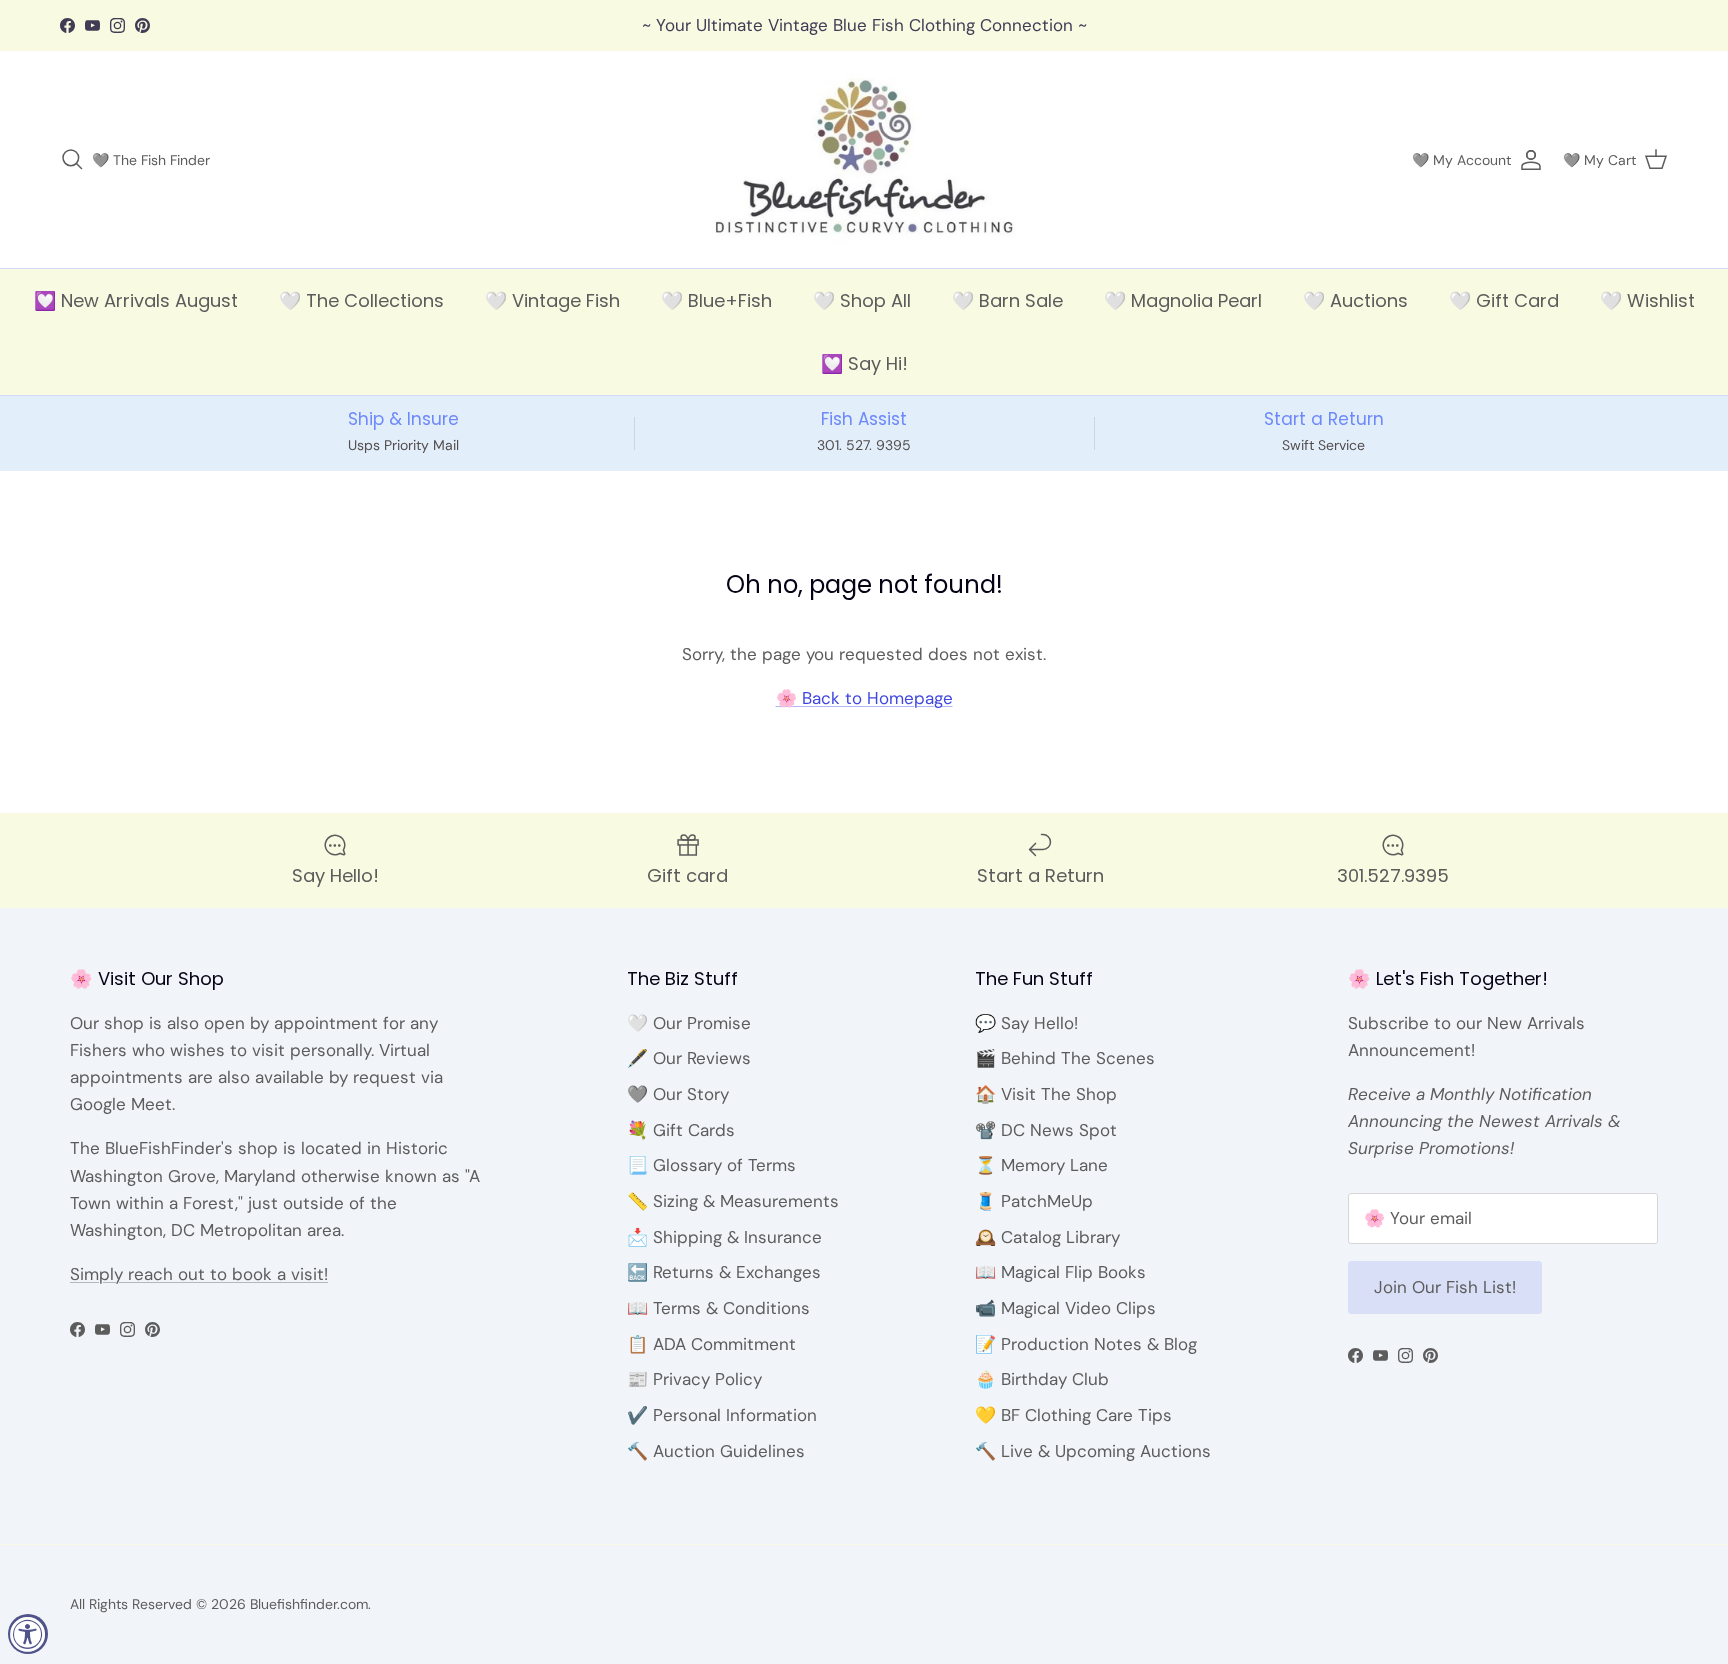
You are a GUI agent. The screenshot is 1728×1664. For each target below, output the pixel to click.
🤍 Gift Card (1504, 300)
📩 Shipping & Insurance (724, 1237)
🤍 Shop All (862, 300)
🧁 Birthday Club (1042, 1379)
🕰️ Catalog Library (1047, 1237)
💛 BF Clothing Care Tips (1073, 1415)
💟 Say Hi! (864, 363)
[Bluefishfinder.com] (864, 160)
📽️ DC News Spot (1046, 1130)
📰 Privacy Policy (694, 1379)
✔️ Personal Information (722, 1415)
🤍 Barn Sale (1007, 300)
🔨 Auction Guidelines (716, 1451)
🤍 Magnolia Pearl (1183, 300)
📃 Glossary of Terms (711, 1165)
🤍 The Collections (361, 300)
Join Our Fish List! (1445, 1287)
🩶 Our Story (678, 1094)
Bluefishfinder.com (309, 1604)
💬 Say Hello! (1026, 1023)
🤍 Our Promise (689, 1023)
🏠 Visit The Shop (1046, 1094)
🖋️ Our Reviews (689, 1058)
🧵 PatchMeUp (1034, 1201)
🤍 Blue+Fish (716, 300)
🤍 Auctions (1355, 300)
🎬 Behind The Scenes (1065, 1058)
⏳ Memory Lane (1041, 1165)
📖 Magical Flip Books (1060, 1272)
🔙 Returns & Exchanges (724, 1272)
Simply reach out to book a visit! (199, 1274)
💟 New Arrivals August (136, 300)
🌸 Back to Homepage (864, 698)
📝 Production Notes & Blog (1086, 1344)
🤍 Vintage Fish (552, 300)
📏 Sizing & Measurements (733, 1201)
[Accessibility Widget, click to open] (28, 1634)
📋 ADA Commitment (711, 1344)
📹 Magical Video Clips (1065, 1308)
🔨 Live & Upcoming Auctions (1093, 1451)
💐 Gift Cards (681, 1130)
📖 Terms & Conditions (718, 1308)
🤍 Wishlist (1647, 300)
